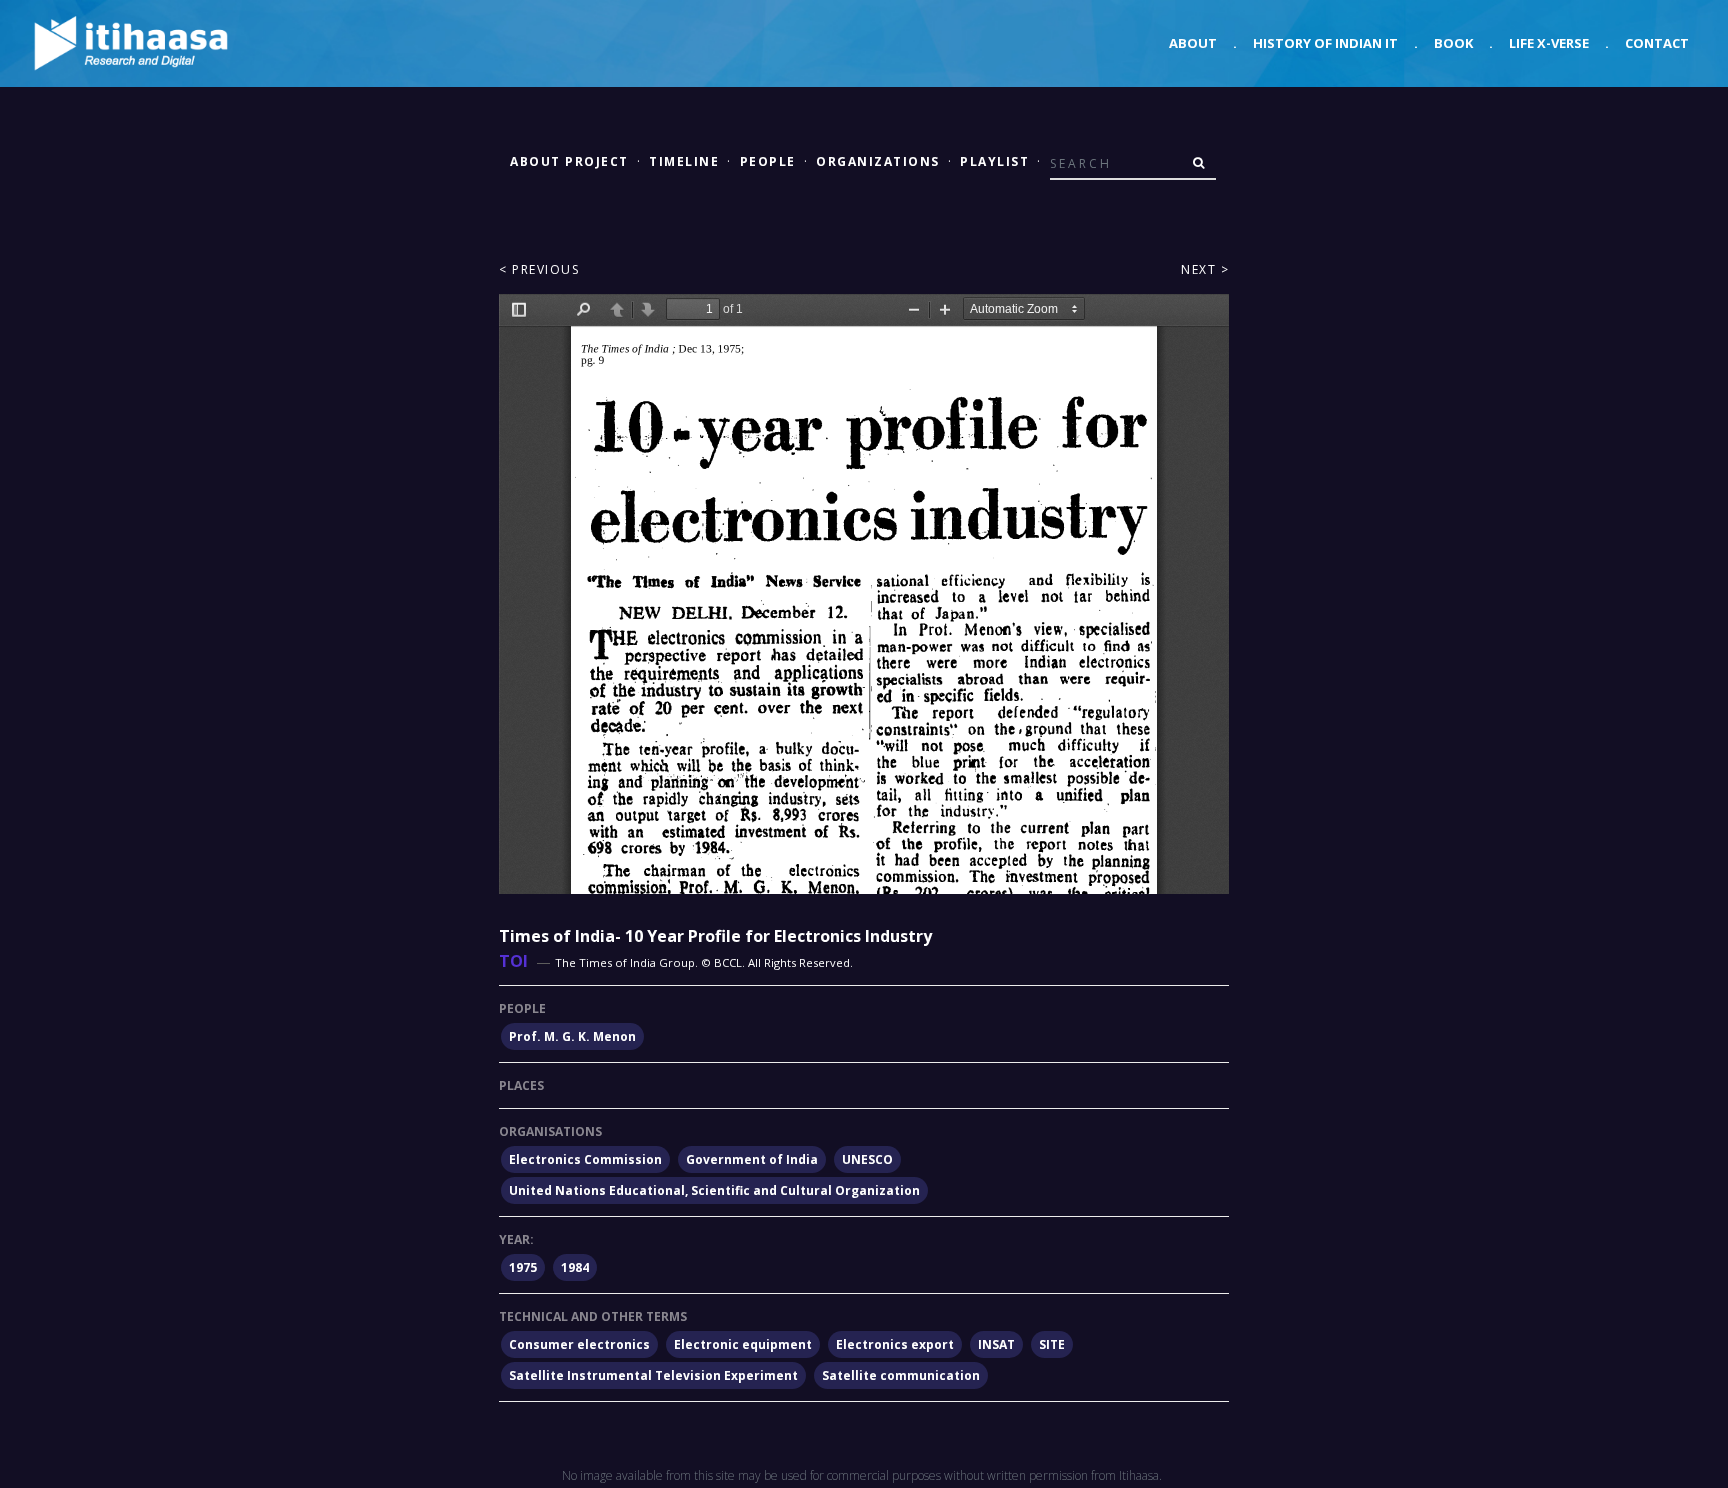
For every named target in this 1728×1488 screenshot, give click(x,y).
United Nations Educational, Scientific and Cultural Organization (714, 1190)
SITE (1052, 1344)
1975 (523, 1267)
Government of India (752, 1159)
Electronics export (895, 1344)
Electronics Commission (585, 1159)
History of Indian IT (1325, 43)
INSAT (996, 1344)
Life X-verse (1549, 43)
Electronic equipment (743, 1344)
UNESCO (867, 1159)
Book (1453, 43)
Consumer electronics (579, 1344)
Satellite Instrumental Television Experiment (653, 1375)
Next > (1205, 269)
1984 (575, 1267)
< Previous (539, 269)
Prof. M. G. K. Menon (572, 1036)
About (1193, 43)
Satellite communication (901, 1375)
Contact (1657, 43)
